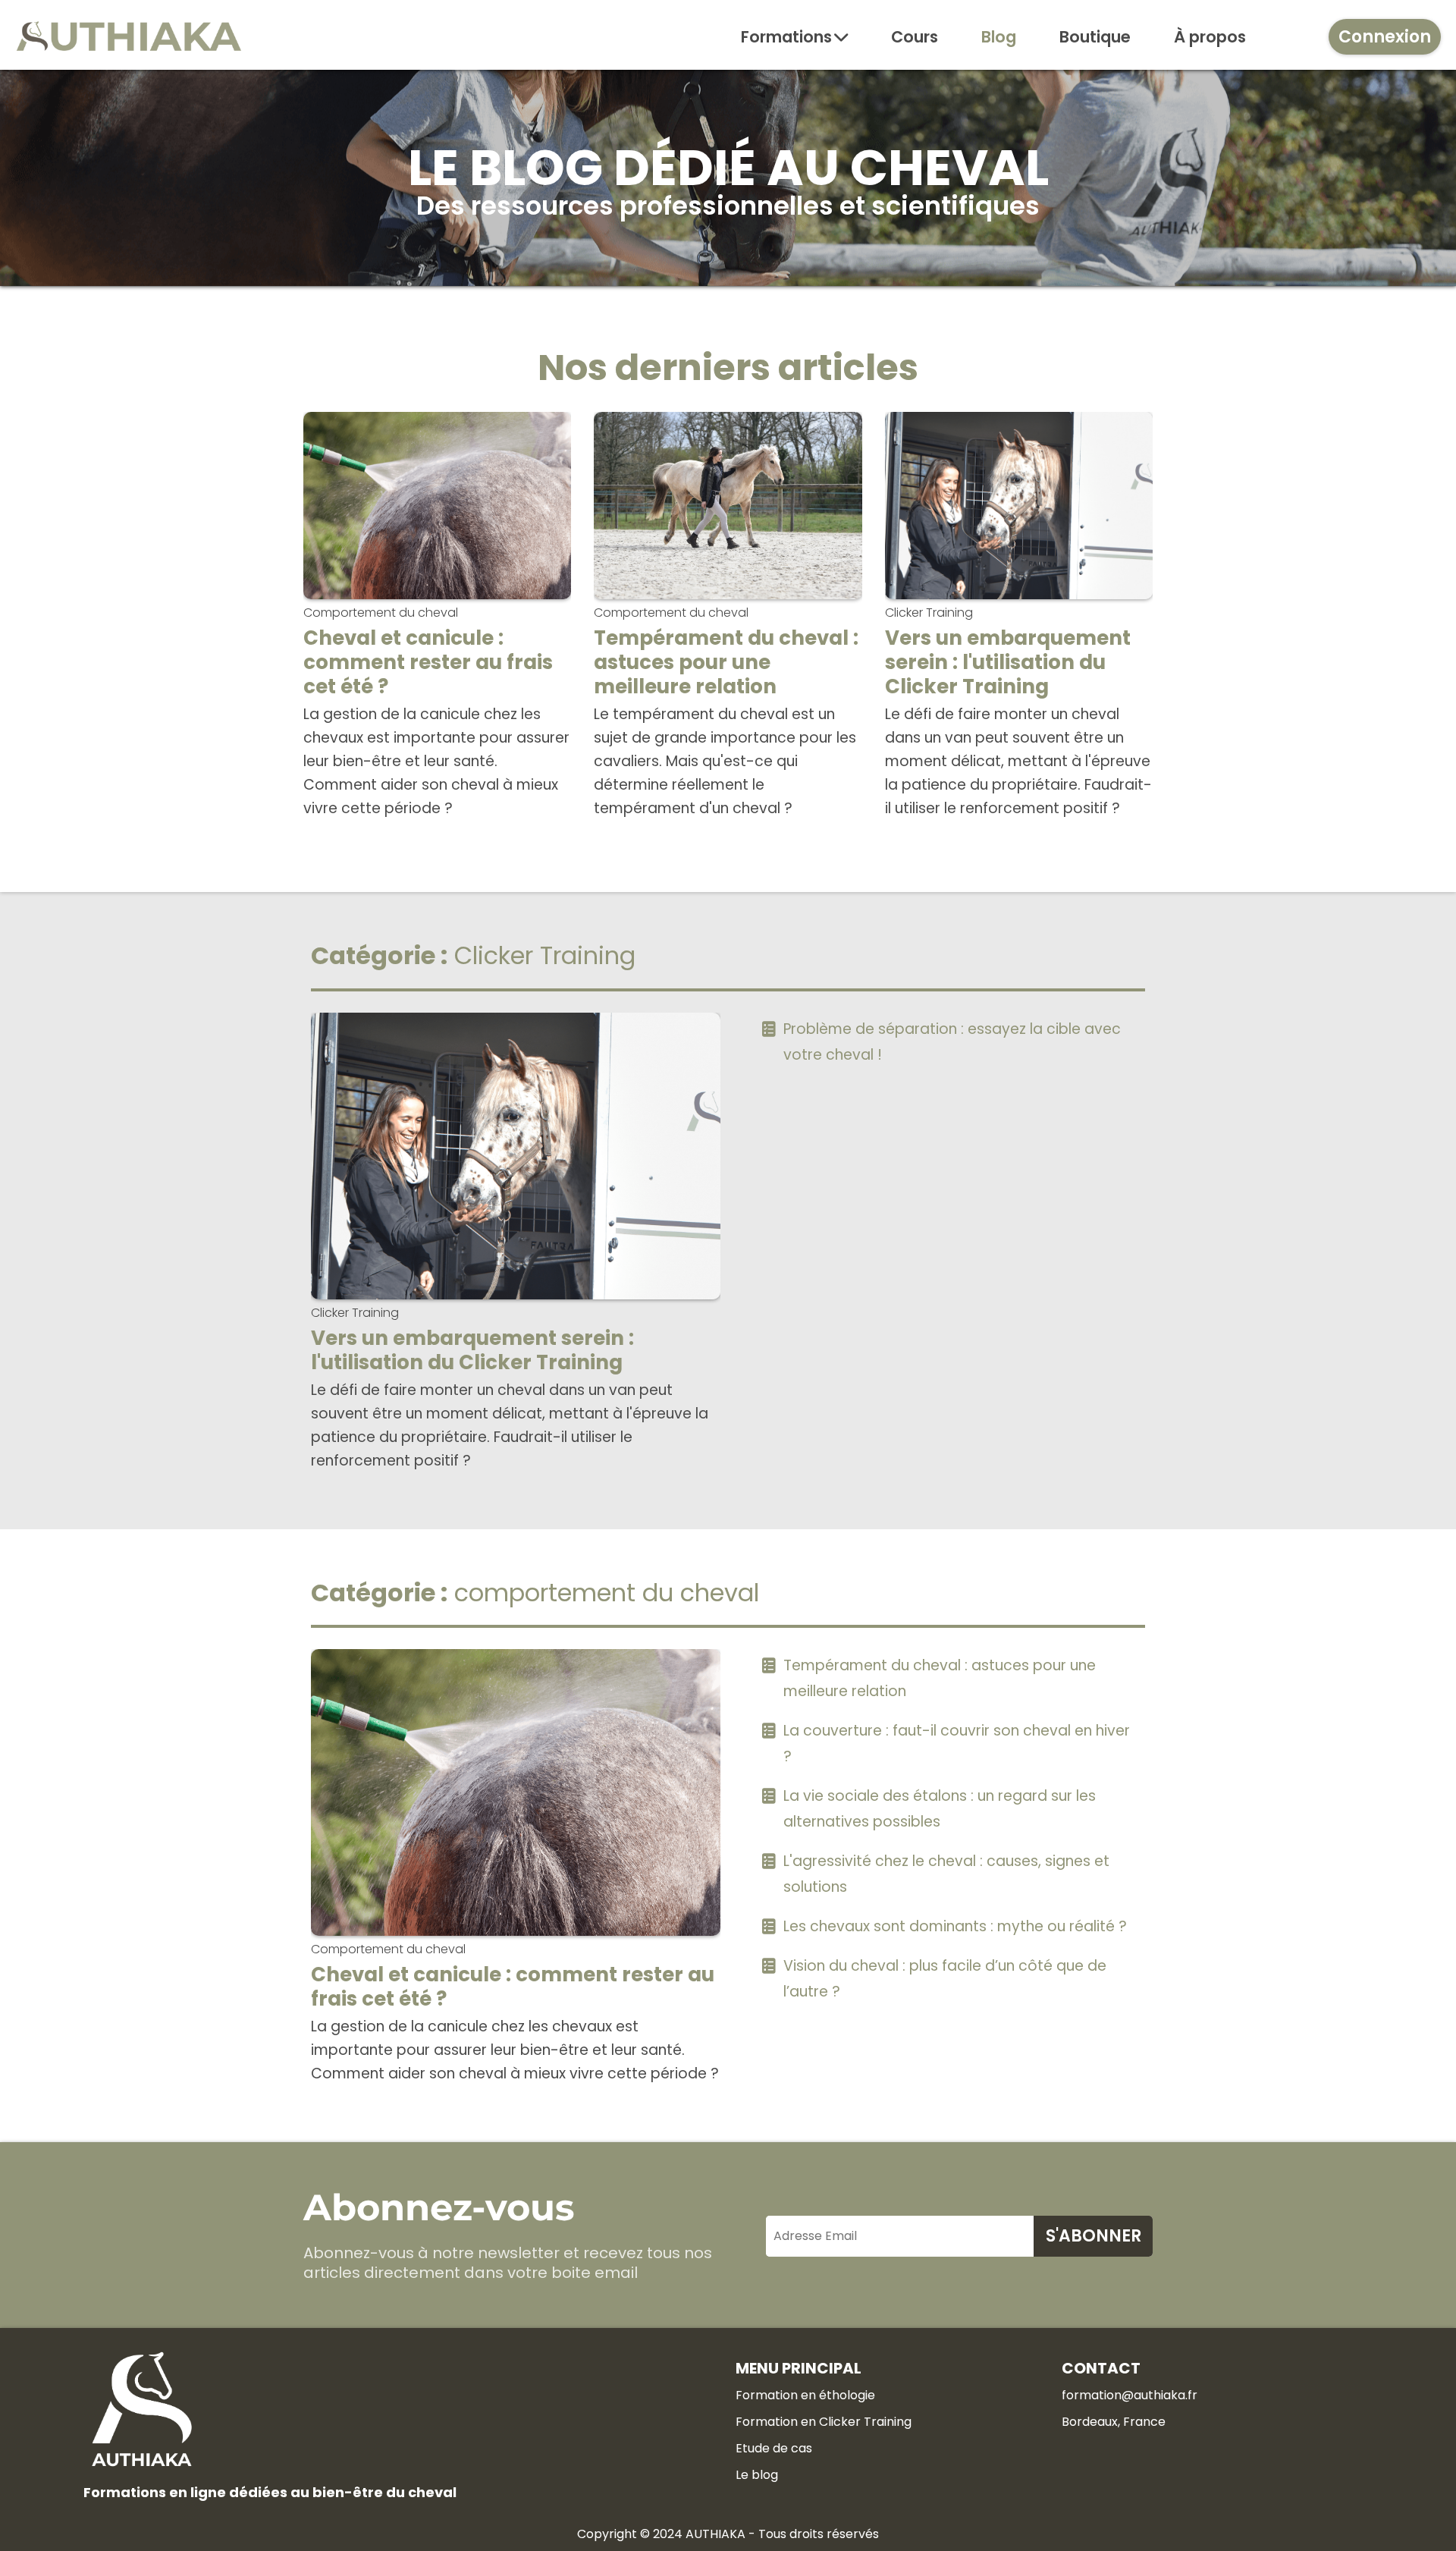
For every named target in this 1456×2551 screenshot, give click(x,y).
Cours (915, 37)
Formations (786, 37)
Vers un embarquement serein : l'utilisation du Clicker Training (1008, 662)
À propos (1210, 37)
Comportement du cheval (381, 613)
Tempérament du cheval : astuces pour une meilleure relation (726, 662)
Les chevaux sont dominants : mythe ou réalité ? (955, 1926)
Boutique (1095, 37)
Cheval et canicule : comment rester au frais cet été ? (428, 662)
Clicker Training (929, 613)
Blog (999, 37)
